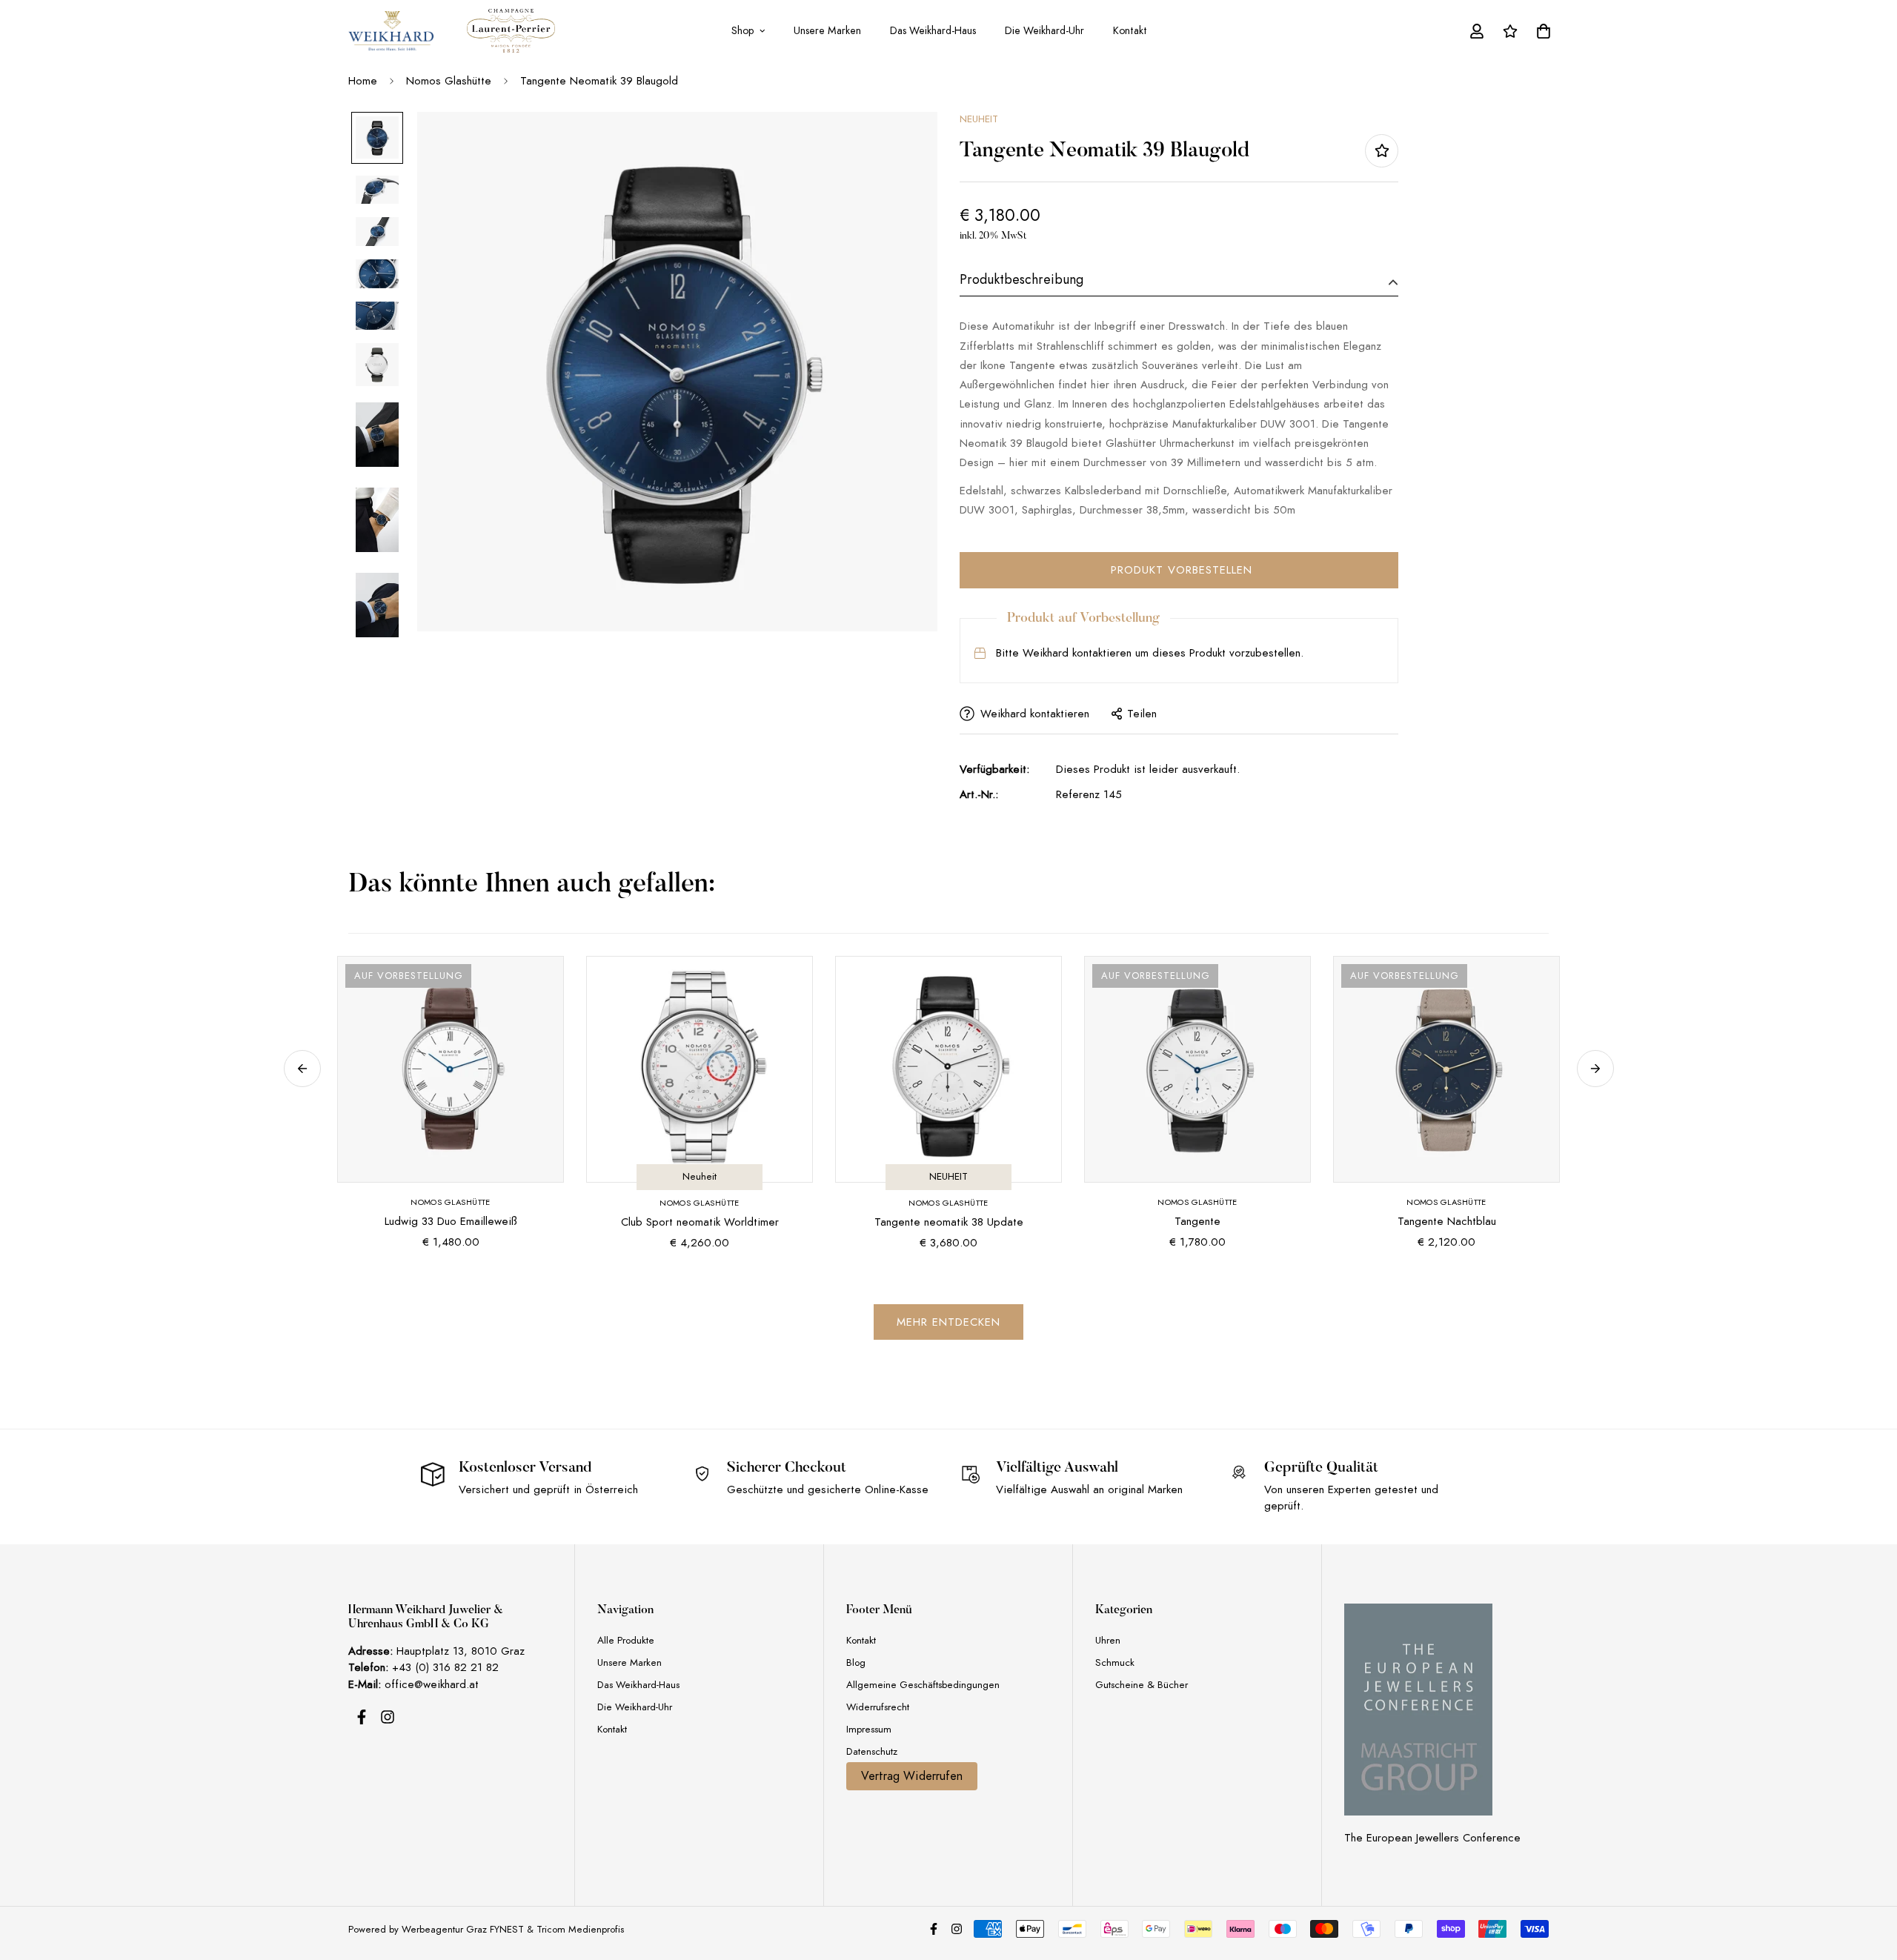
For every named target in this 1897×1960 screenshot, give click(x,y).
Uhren (1108, 1640)
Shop (742, 30)
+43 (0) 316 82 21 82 (445, 1667)
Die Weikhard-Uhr (1044, 30)
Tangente (1197, 1221)
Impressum (869, 1729)
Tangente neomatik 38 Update (949, 1222)
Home (363, 81)
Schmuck (1115, 1662)
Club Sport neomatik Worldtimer (700, 1222)
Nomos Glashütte (449, 81)
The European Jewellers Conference (1432, 1838)
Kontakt (1130, 30)
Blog (856, 1662)
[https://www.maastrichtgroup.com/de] (1418, 1710)
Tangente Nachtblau (1447, 1221)
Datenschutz (872, 1751)
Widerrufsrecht (878, 1707)
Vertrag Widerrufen (912, 1776)
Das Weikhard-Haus (933, 30)
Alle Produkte (626, 1640)
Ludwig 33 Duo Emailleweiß (451, 1221)
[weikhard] (391, 31)
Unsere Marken (827, 30)
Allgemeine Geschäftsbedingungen (923, 1685)
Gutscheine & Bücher (1142, 1685)
